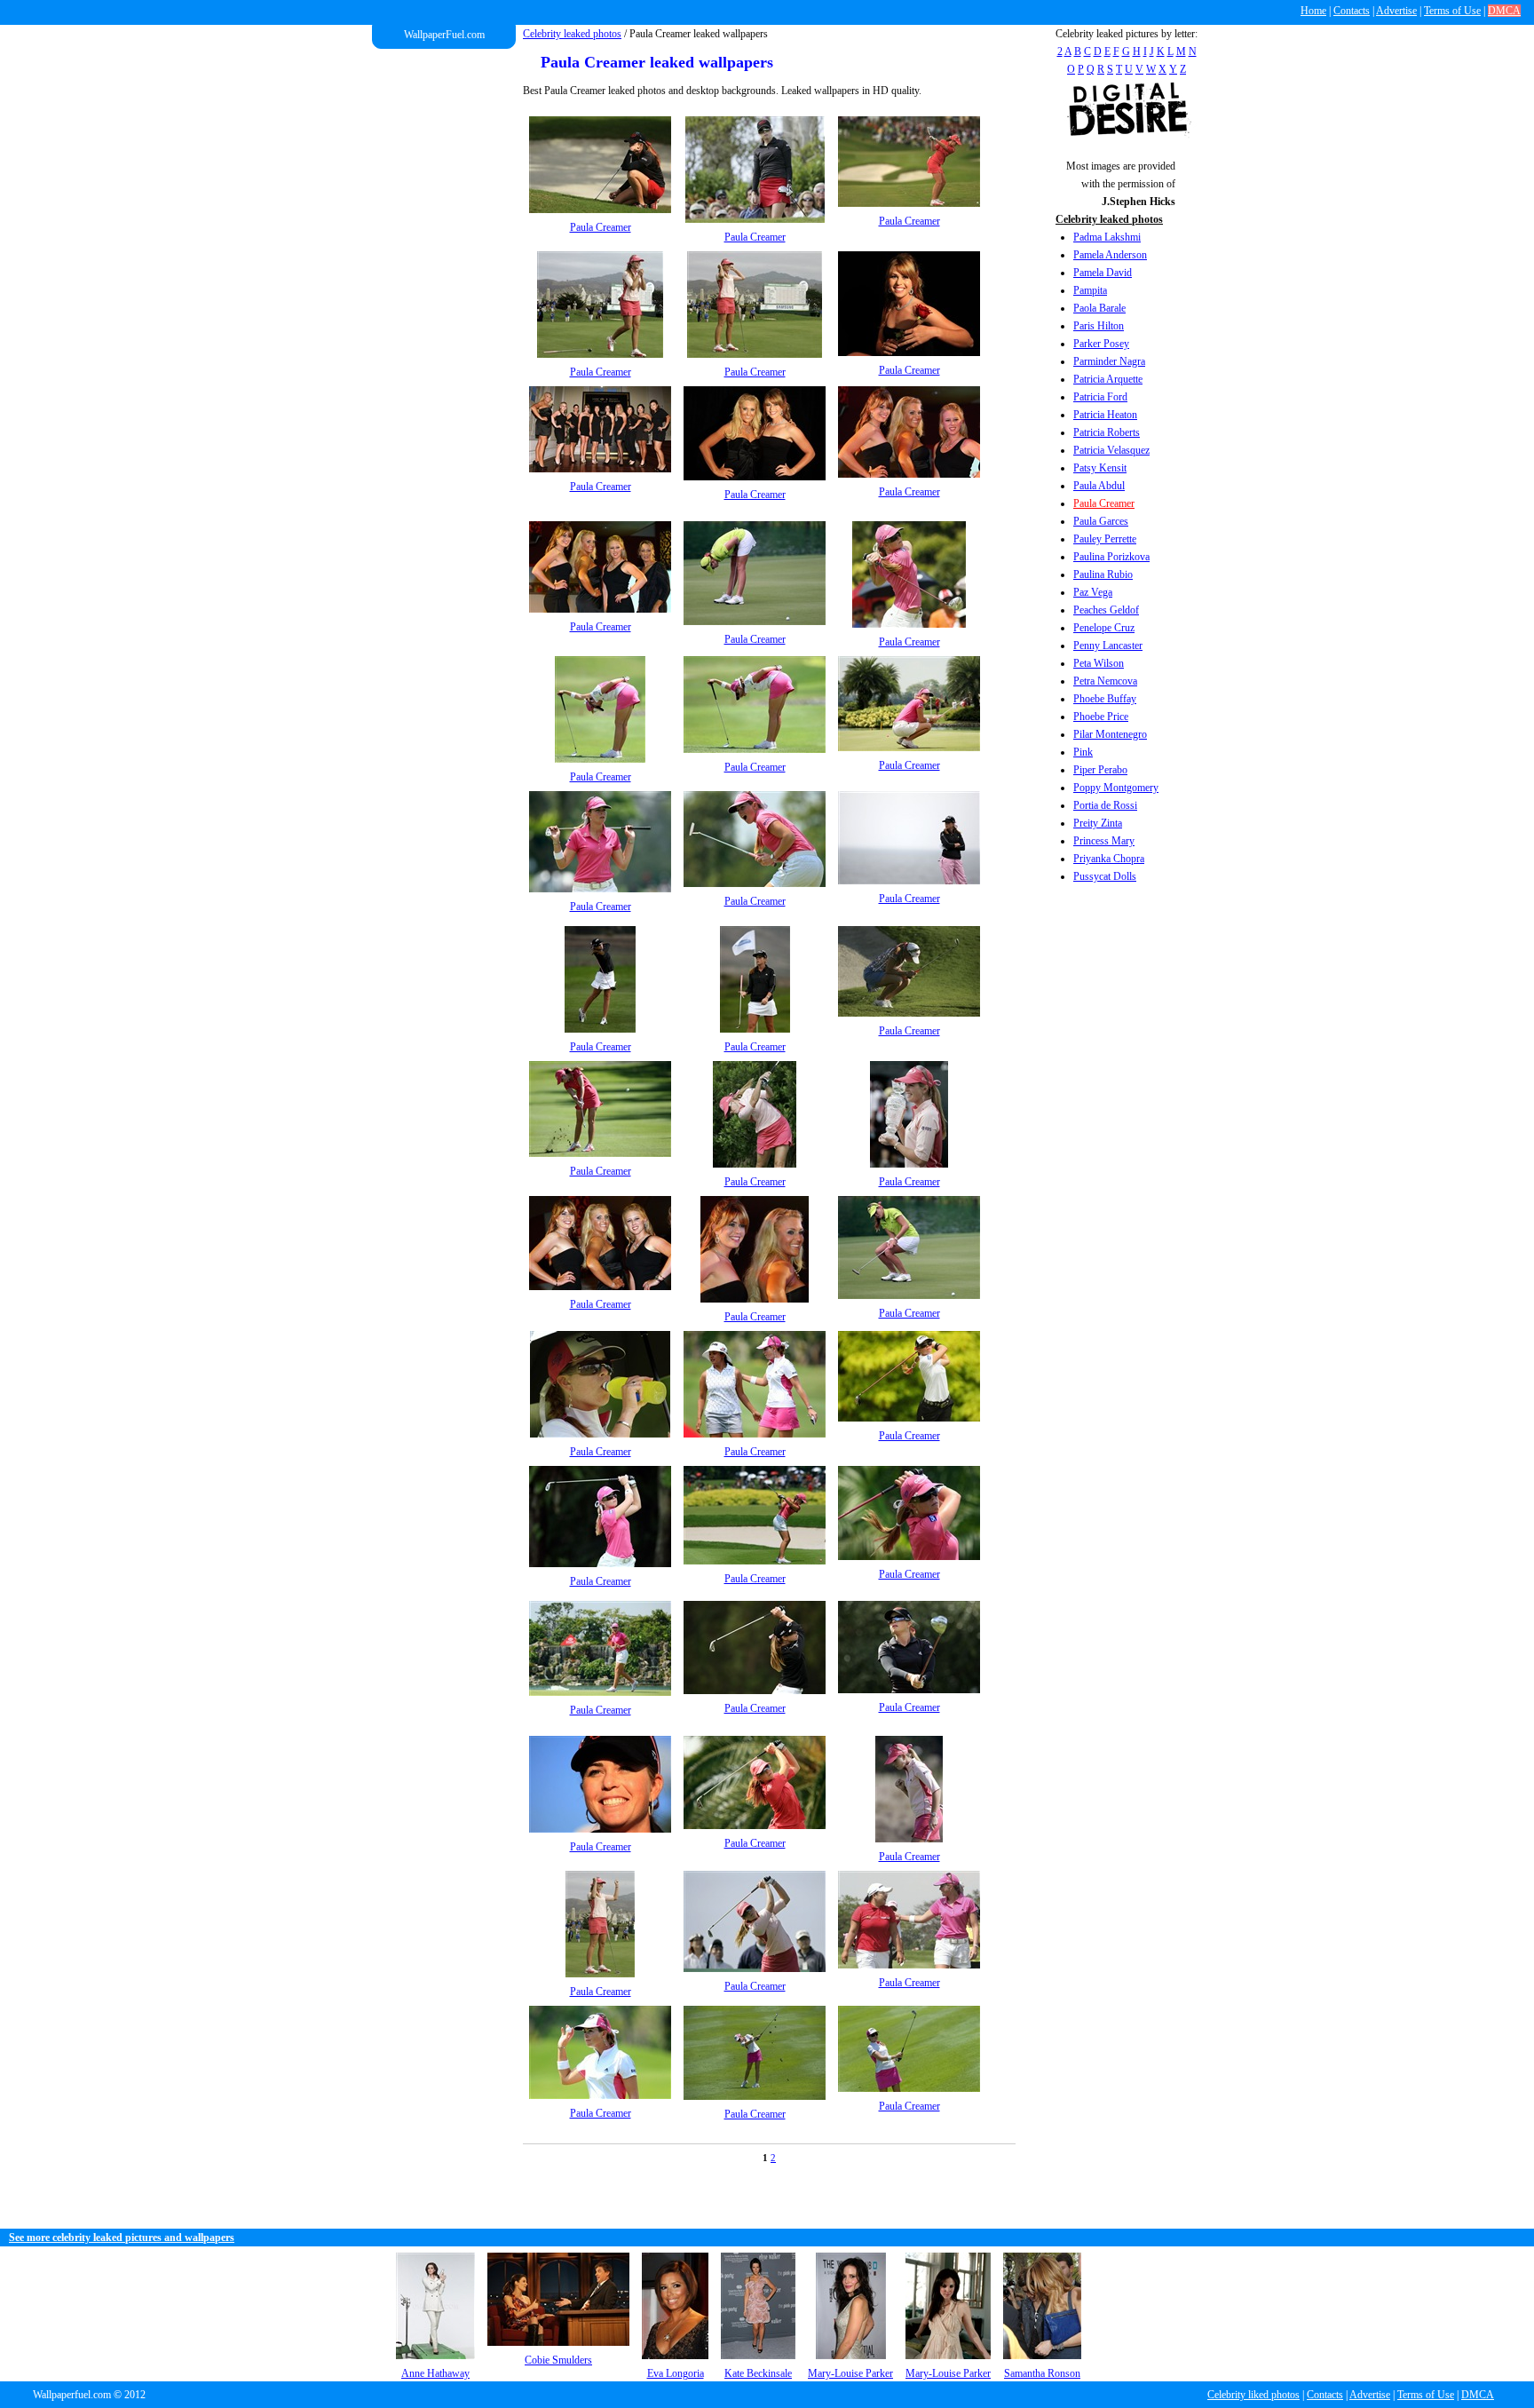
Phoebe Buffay (1105, 699)
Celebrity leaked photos (572, 34)
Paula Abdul (1099, 486)
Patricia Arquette (1108, 379)
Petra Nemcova (1105, 681)
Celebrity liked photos (1253, 2395)
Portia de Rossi (1105, 805)
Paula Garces (1101, 521)
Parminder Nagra (1109, 361)
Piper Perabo (1100, 770)
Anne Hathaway (435, 2373)
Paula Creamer (1104, 503)
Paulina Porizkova (1111, 557)
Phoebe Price (1101, 717)
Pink (1083, 752)
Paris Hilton (1099, 326)
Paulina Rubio (1103, 574)
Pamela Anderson (1110, 255)
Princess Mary (1104, 841)
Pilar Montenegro (1110, 734)
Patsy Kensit (1100, 468)
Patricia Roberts (1107, 432)
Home (1313, 11)
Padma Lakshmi (1107, 237)
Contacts (1352, 11)
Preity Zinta (1098, 823)
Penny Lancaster (1108, 646)
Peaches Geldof (1106, 610)
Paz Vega (1093, 592)
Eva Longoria (676, 2373)
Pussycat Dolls (1105, 876)
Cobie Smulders (558, 2360)
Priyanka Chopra (1109, 859)
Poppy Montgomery (1116, 788)
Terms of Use (1452, 11)
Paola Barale (1099, 308)
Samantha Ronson (1042, 2373)
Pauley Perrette (1105, 539)
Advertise (1396, 11)
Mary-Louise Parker (850, 2373)
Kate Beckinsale (758, 2373)
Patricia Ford (1100, 397)
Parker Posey (1101, 344)
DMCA (1504, 11)
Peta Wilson (1099, 663)
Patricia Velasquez (1111, 450)
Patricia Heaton (1105, 415)
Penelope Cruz (1104, 628)
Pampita (1090, 290)
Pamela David (1103, 273)
